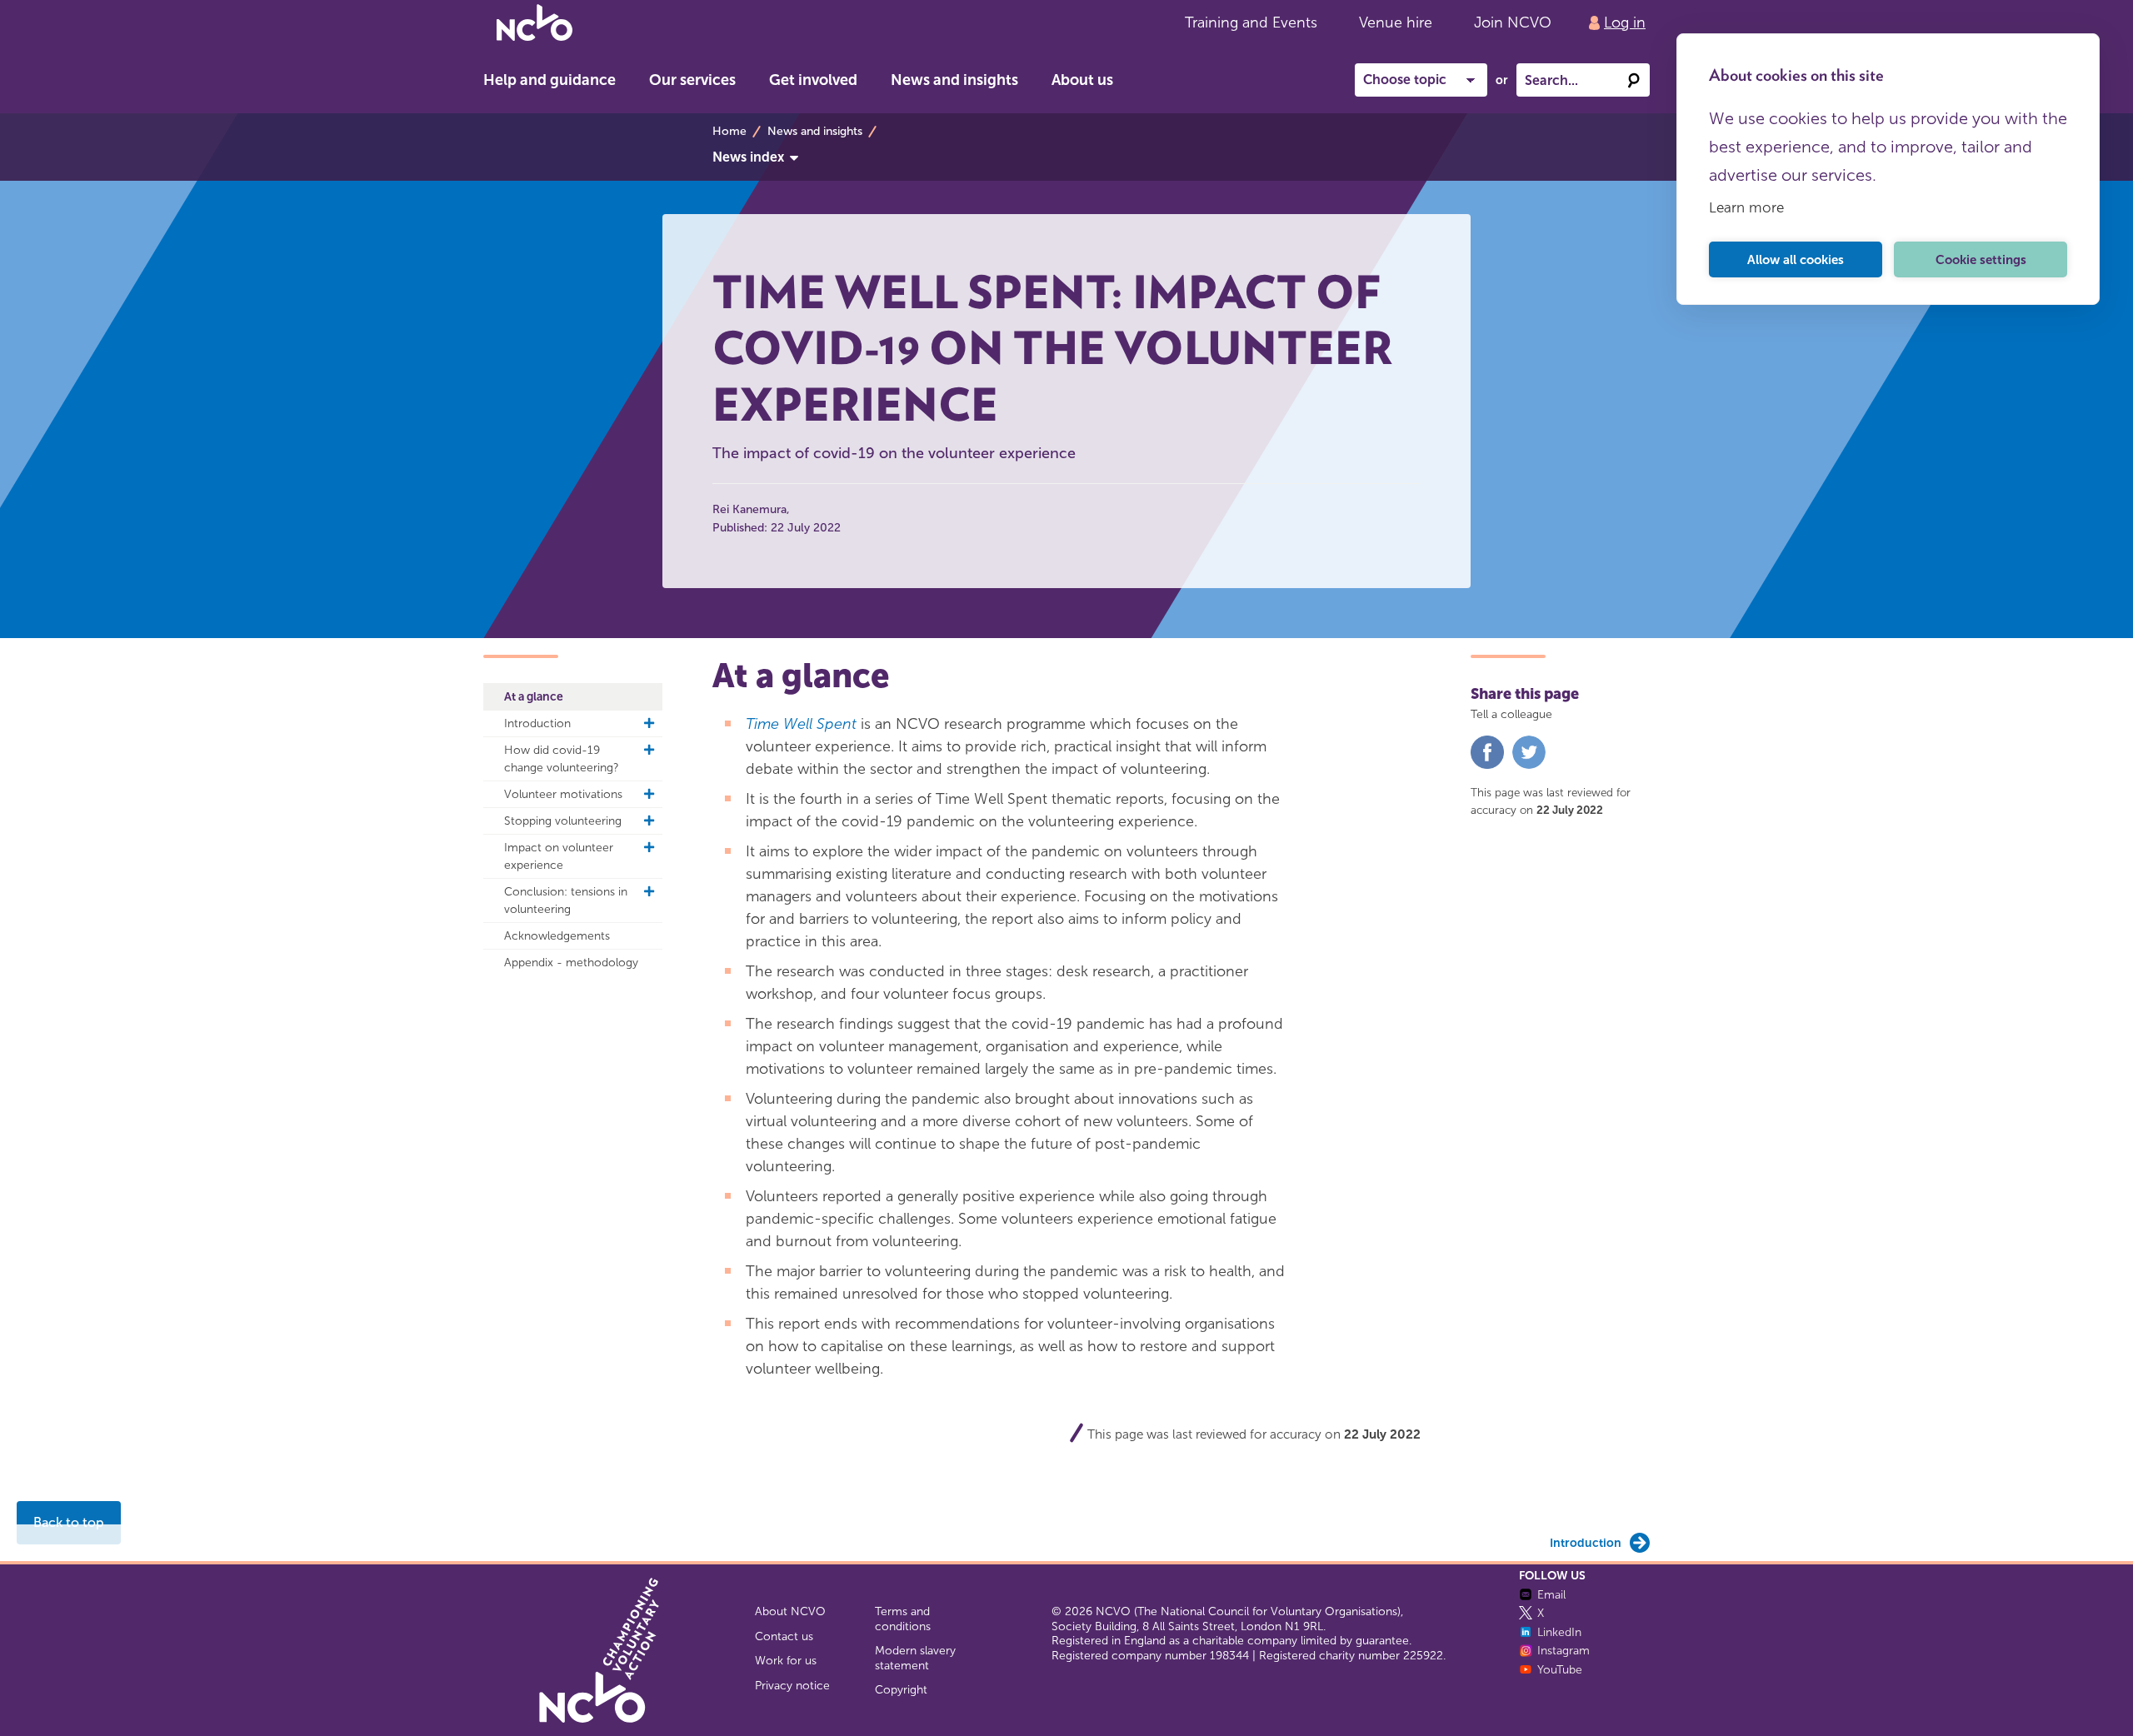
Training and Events (1251, 22)
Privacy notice (792, 1686)
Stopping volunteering (563, 821)
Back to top (69, 1522)
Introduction (537, 723)
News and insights (954, 80)
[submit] (1633, 80)
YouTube (1560, 1670)
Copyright (901, 1690)
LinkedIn (1559, 1632)
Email (1551, 1595)
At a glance (534, 697)
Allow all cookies (1796, 260)
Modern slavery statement (915, 1658)
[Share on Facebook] (1487, 765)
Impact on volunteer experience (559, 856)
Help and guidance (549, 80)
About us (1082, 80)
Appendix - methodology (571, 963)
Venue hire (1396, 22)
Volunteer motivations (563, 794)
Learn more (1746, 207)
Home (729, 131)
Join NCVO (1513, 22)
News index (748, 157)
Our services (692, 80)
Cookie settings (1981, 260)
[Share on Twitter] (1529, 765)
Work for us (786, 1661)
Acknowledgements (557, 936)
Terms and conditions (903, 1619)
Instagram (1564, 1651)
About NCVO (790, 1611)
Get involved (813, 80)
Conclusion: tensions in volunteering (566, 900)
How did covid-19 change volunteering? (562, 759)
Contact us (784, 1636)
